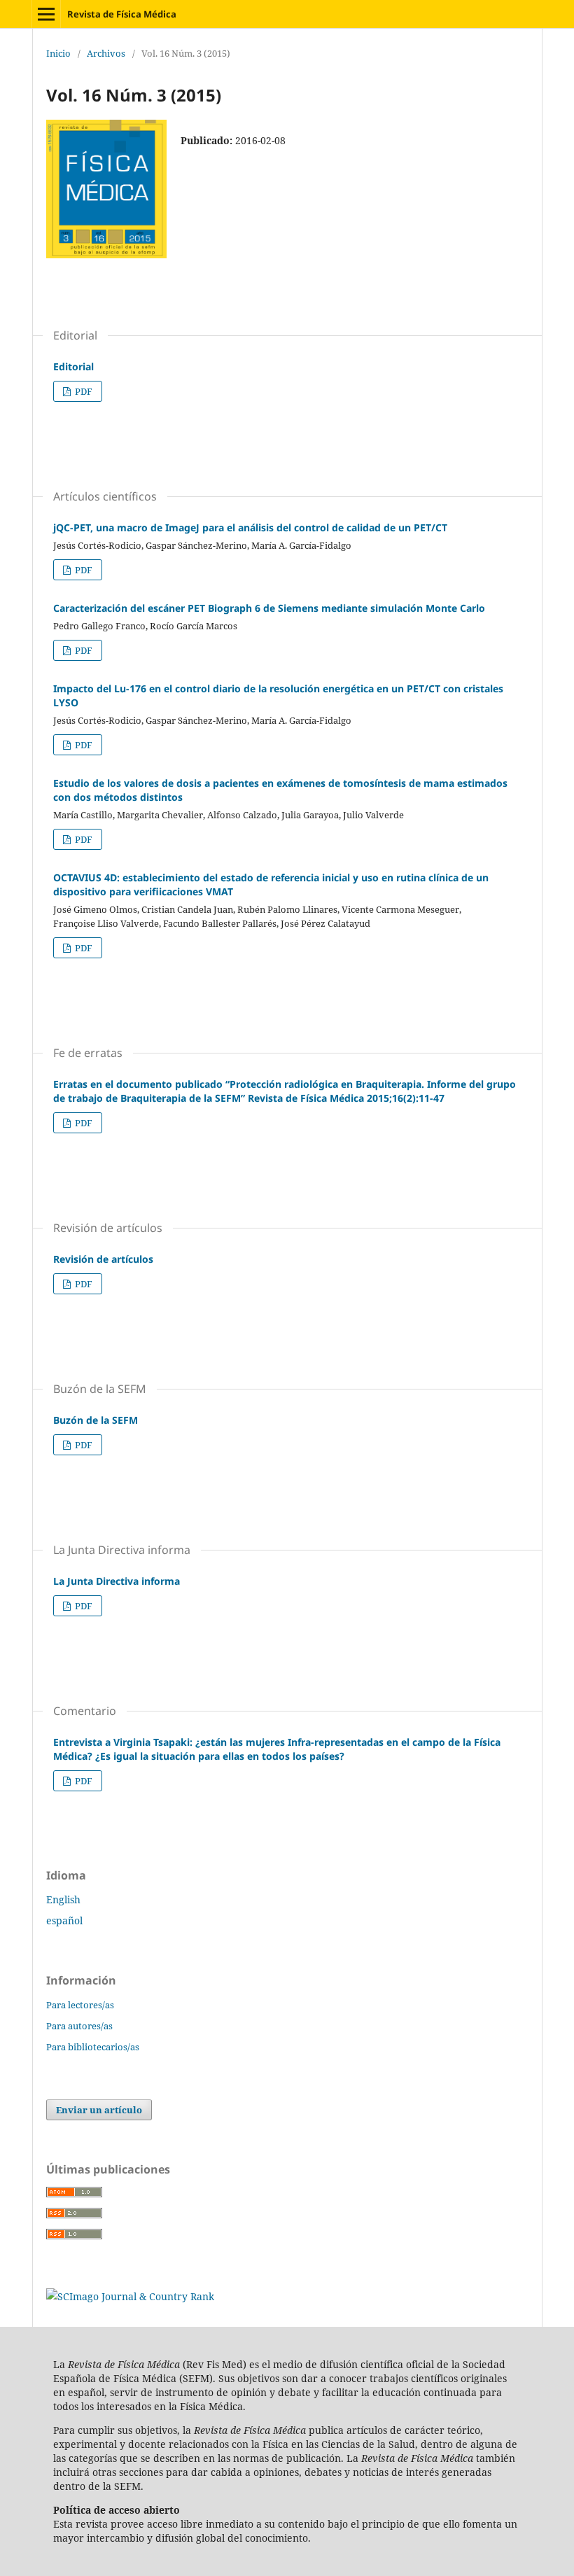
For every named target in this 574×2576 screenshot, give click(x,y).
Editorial (73, 366)
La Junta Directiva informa (117, 1581)
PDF (83, 391)
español (64, 1920)
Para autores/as (79, 2026)
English (63, 1899)
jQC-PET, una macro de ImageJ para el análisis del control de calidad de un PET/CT (250, 527)
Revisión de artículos (103, 1259)
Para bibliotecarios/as (93, 2047)
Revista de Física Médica (122, 14)
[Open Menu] (46, 14)
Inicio (58, 53)
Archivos (106, 53)
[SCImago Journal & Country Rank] (130, 2296)
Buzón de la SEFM (96, 1420)
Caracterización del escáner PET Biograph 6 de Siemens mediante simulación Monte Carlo (269, 608)
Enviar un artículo (99, 2110)
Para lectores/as (80, 2005)
